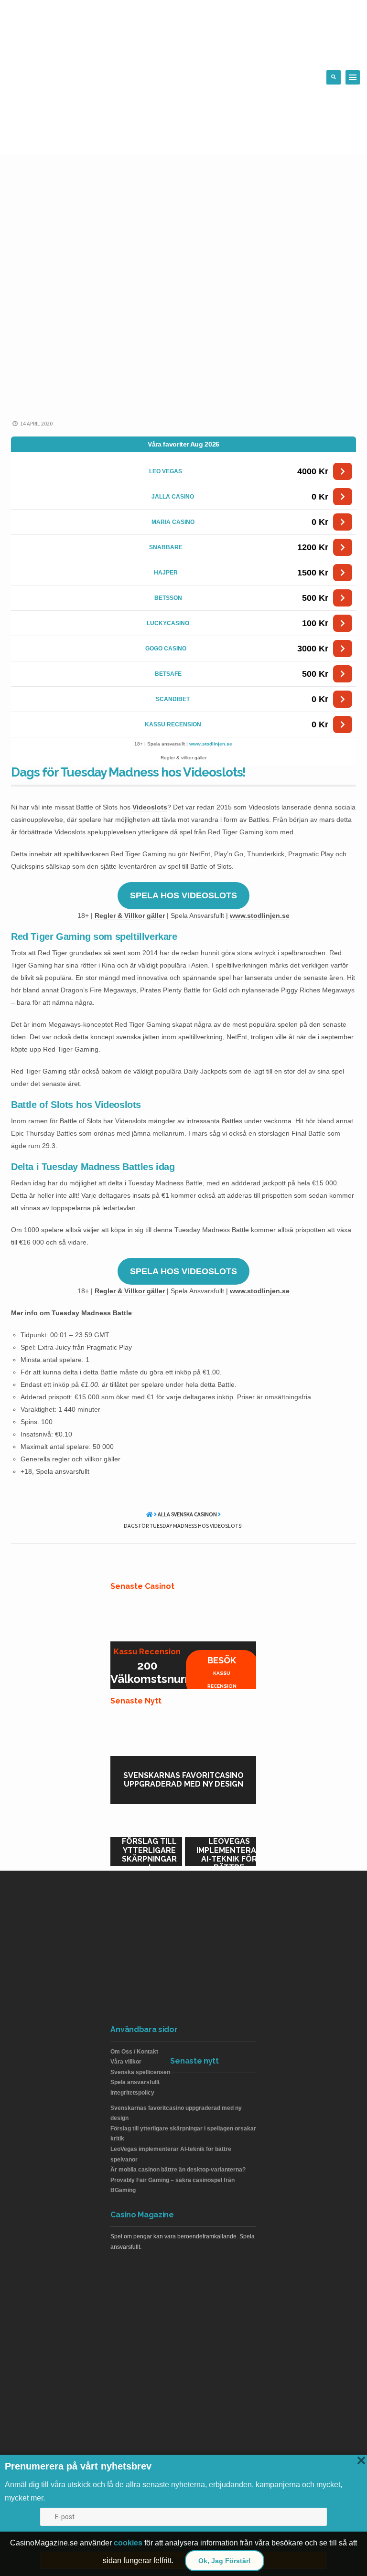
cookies (128, 2543)
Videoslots (150, 807)
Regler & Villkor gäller (130, 915)
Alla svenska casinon (187, 1514)
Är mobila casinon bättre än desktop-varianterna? (178, 2170)
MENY (353, 77)
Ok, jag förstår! (225, 2561)
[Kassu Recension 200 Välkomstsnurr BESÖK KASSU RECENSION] (183, 1618)
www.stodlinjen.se (211, 744)
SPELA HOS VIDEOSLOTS (183, 895)
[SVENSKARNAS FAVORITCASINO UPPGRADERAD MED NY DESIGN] (183, 1732)
